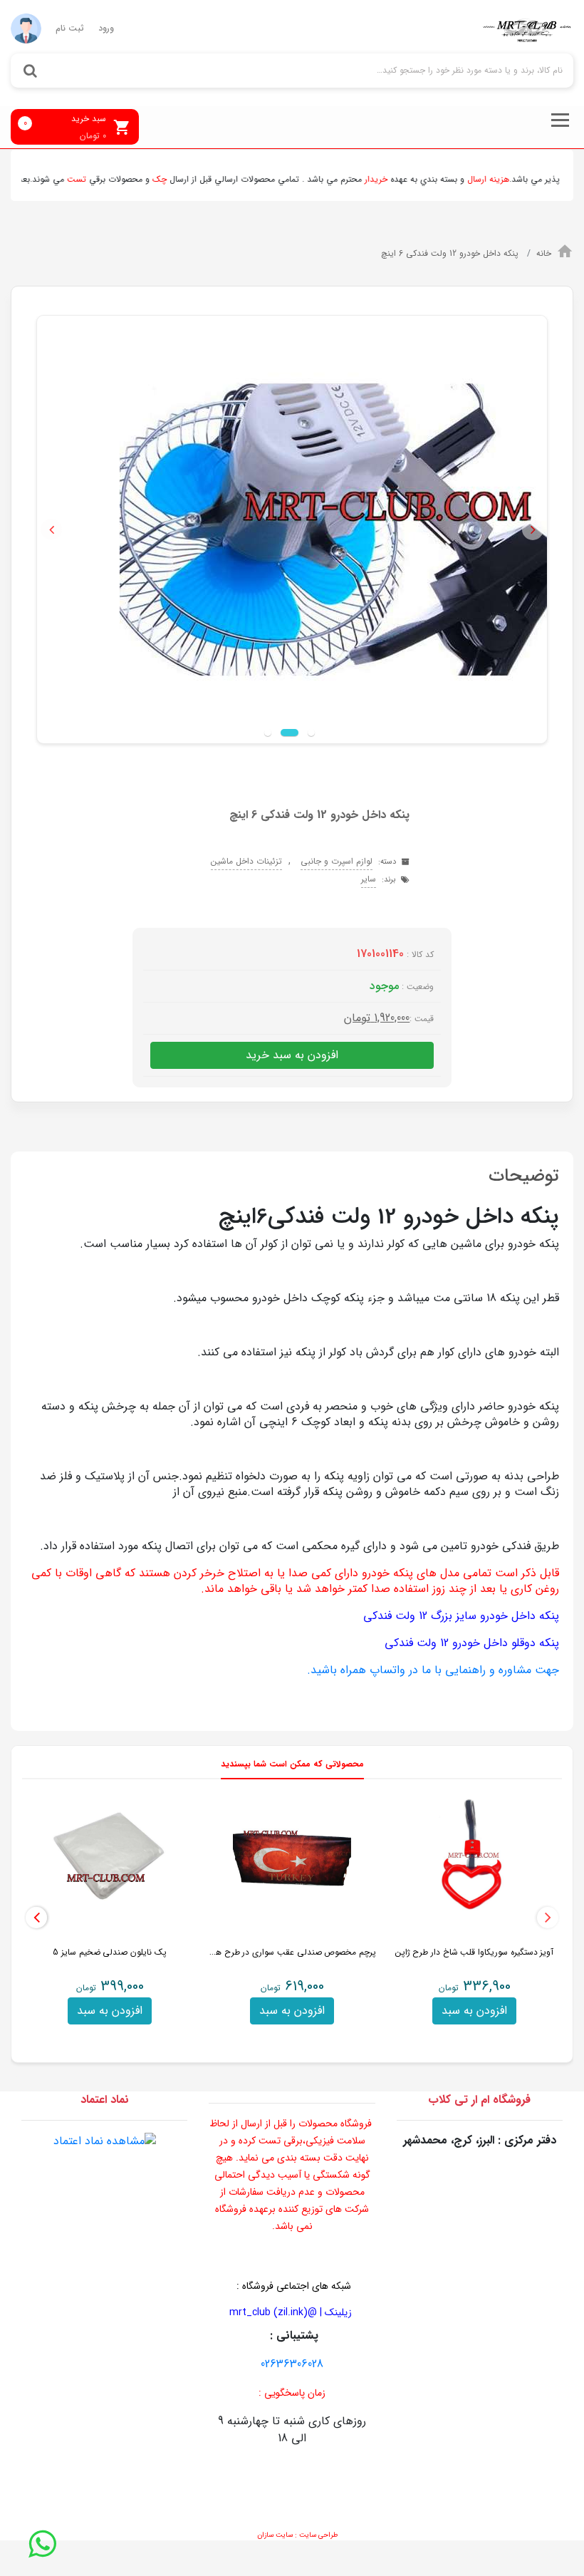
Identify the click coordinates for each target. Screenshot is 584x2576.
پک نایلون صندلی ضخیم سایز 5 (110, 1952)
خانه (544, 253)
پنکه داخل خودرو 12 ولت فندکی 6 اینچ (451, 253)
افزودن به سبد (474, 2011)
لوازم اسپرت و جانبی (337, 861)
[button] (51, 529)
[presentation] (548, 1918)
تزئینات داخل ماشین (246, 861)
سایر (369, 879)
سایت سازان (275, 2535)
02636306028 (292, 2364)
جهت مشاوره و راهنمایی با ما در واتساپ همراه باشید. (433, 1670)
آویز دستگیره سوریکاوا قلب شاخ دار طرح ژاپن (475, 1952)
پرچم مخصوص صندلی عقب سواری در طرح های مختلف (278, 1952)
